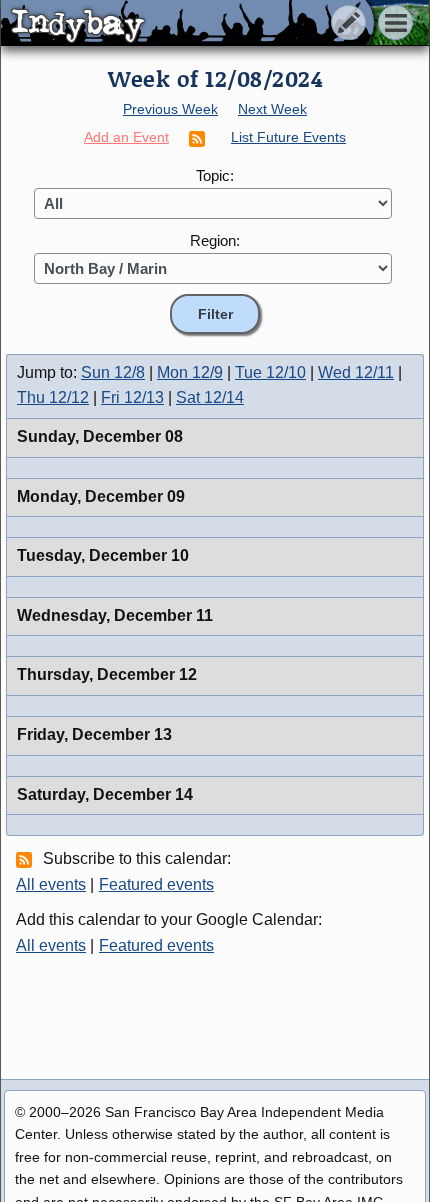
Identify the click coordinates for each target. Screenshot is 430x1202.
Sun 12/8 (113, 372)
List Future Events (288, 137)
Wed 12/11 (356, 372)
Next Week (272, 109)
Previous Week (170, 109)
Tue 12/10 (270, 372)
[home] (187, 24)
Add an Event (126, 137)
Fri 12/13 (132, 397)
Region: (215, 240)
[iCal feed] (27, 859)
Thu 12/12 (53, 397)
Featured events (156, 884)
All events (51, 884)
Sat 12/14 (210, 397)
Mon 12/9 (190, 372)
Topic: (215, 175)
